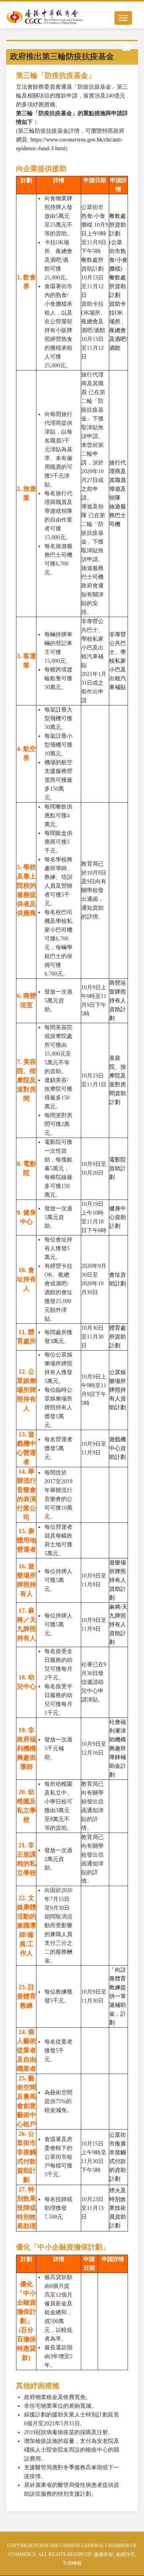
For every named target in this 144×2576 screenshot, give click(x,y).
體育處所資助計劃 (118, 1337)
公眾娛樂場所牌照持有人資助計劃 (118, 1390)
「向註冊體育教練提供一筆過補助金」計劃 (118, 1996)
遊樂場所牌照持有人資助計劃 (118, 1580)
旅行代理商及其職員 (118, 471)
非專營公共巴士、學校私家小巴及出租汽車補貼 (118, 661)
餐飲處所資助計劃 (118, 286)
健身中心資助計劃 (118, 1217)
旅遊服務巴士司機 (118, 515)
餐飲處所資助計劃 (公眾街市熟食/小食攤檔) (118, 242)
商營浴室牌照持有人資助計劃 (118, 1001)
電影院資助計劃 (118, 1168)
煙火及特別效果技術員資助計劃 (118, 2208)
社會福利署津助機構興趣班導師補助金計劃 (118, 1748)
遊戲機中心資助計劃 (118, 1448)
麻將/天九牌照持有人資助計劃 (118, 1625)
